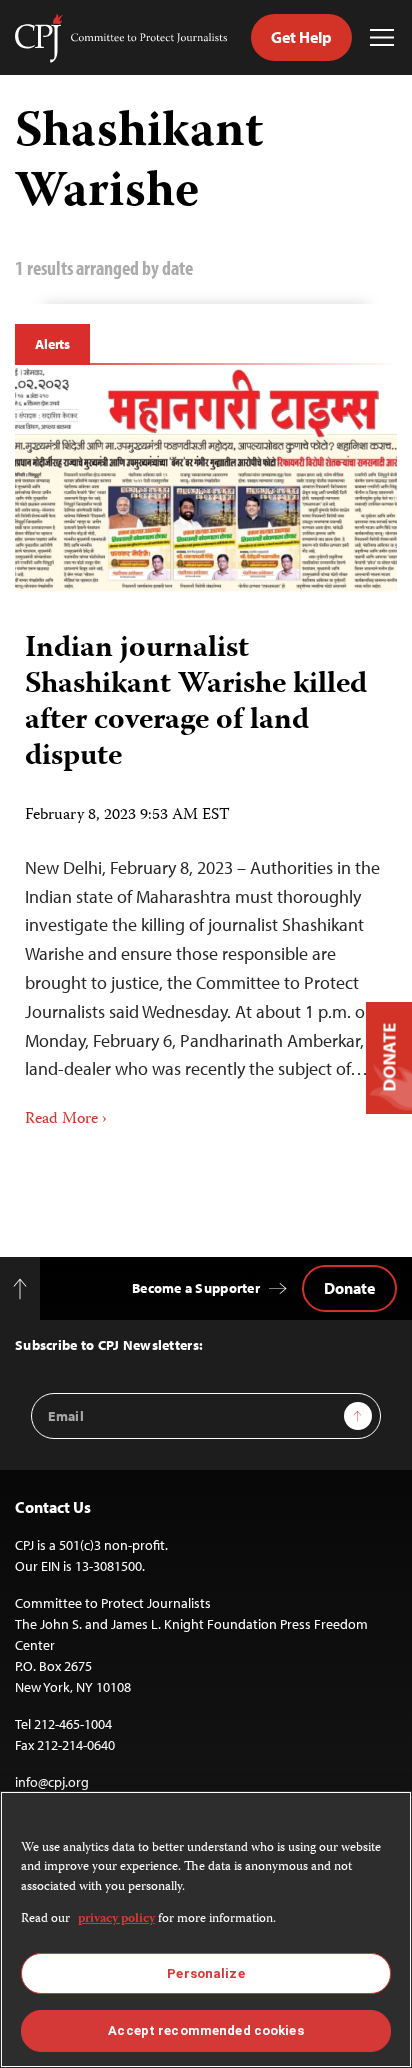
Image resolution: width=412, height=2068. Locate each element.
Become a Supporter (196, 1288)
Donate (349, 1288)
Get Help (301, 37)
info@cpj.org (52, 1782)
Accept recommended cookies (205, 2030)
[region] (206, 1929)
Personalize (205, 1973)
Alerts (52, 344)
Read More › (66, 1120)
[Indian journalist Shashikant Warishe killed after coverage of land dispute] (206, 478)
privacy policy (116, 1919)
